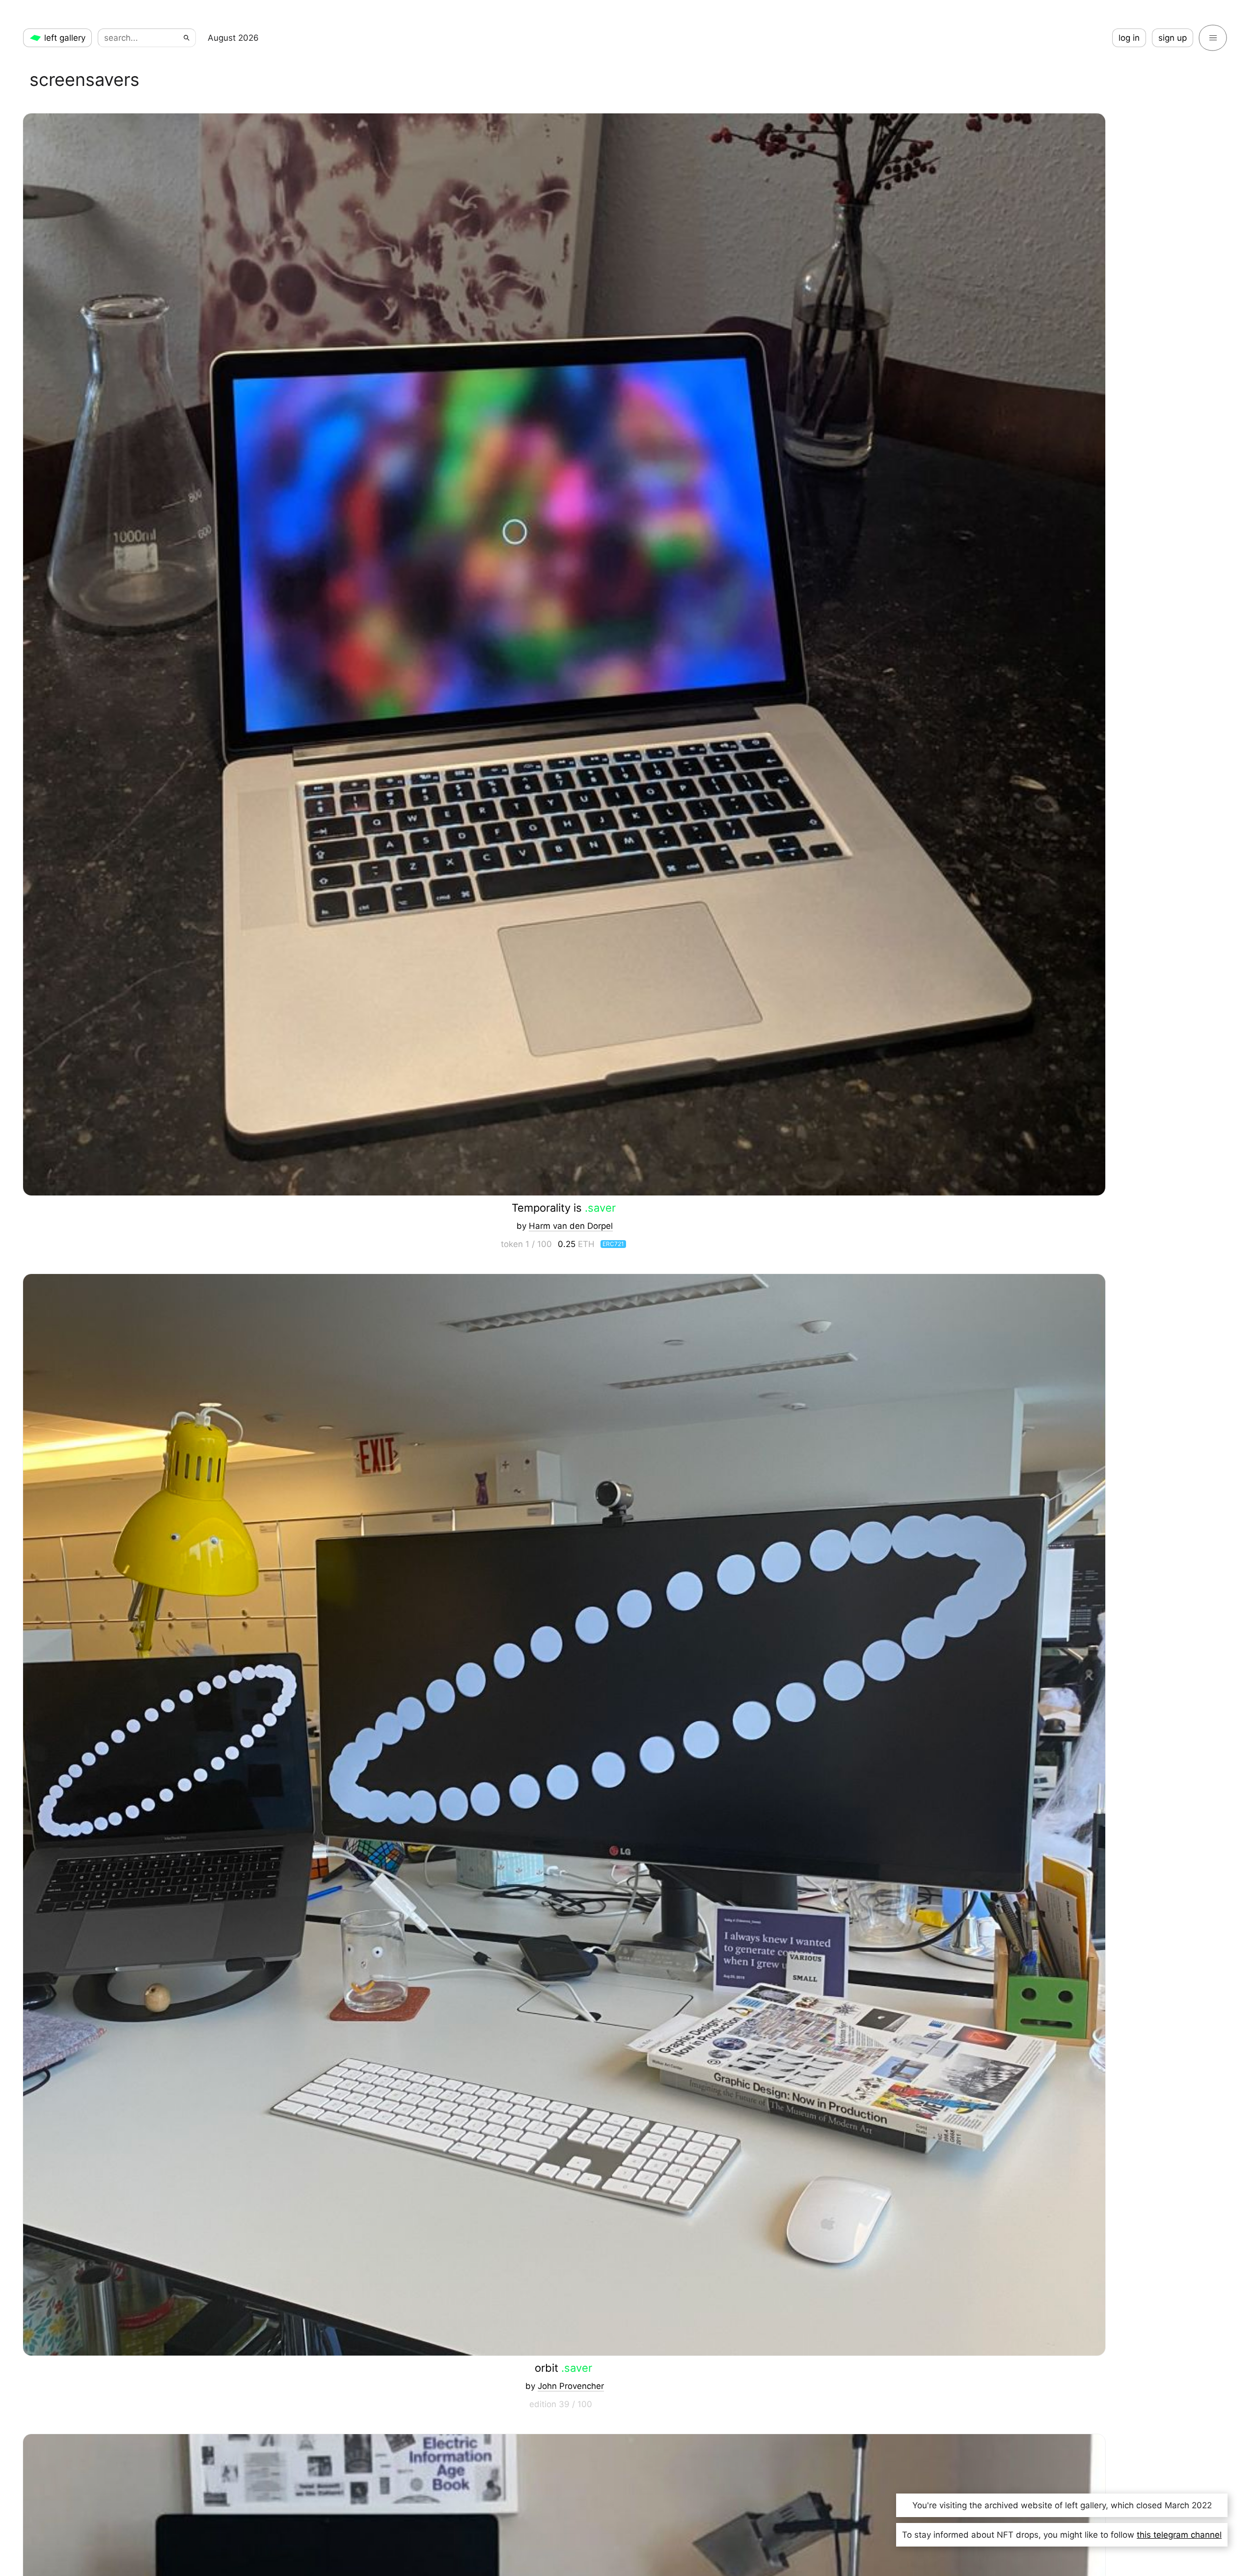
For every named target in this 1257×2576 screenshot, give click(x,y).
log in (1129, 38)
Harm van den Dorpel (571, 1226)
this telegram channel (1179, 2535)
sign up (1173, 38)
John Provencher (571, 2386)
